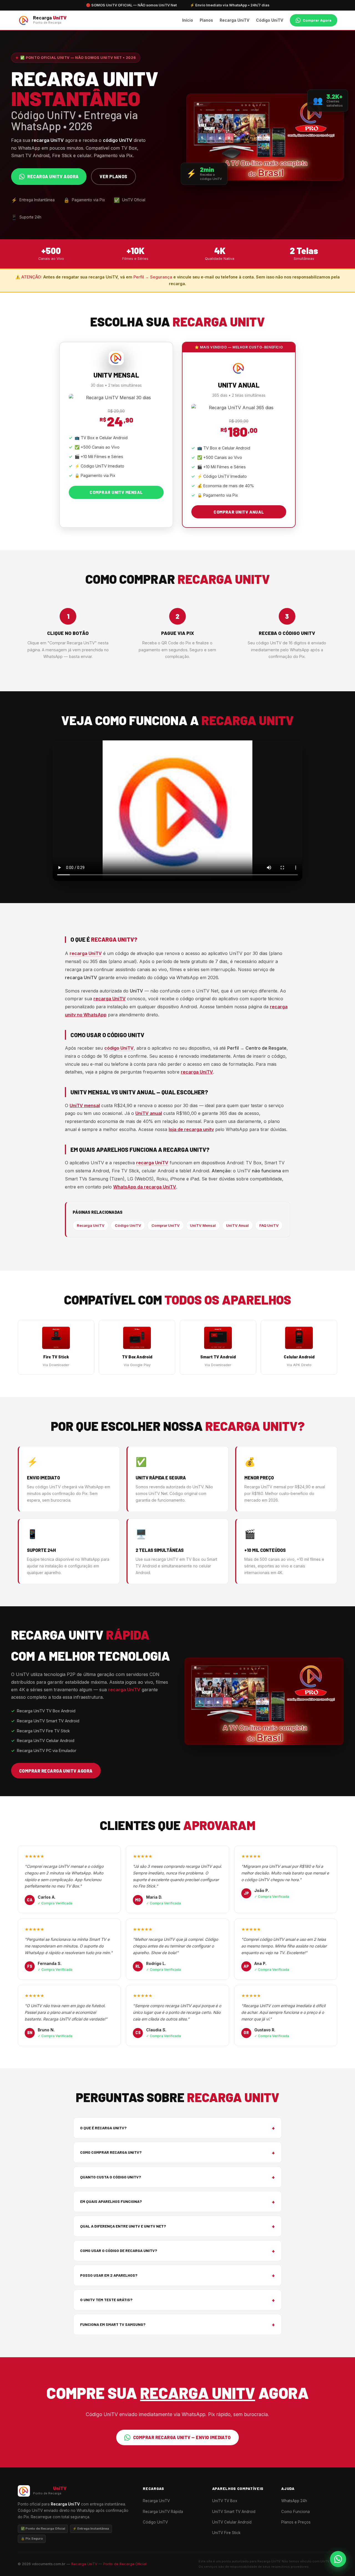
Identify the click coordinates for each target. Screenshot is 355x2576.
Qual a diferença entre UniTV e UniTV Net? (177, 2226)
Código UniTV (270, 20)
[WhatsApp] (338, 2559)
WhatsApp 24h (294, 2501)
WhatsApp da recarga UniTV (145, 1187)
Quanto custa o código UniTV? (177, 2177)
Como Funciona (296, 2512)
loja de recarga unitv (191, 1129)
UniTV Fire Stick (226, 2533)
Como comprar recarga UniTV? (177, 2152)
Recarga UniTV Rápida (163, 2512)
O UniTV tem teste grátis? (177, 2300)
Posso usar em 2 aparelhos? (177, 2275)
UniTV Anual (237, 1225)
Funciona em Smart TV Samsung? (177, 2324)
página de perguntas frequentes (132, 1072)
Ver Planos (113, 176)
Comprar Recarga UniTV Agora (56, 1771)
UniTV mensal (85, 1105)
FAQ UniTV (269, 1225)
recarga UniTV (86, 953)
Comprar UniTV (166, 1225)
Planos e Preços (296, 2522)
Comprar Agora (317, 20)
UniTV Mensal (203, 1225)
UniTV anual (149, 1113)
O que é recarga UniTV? (177, 2128)
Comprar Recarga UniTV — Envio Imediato (182, 2437)
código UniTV (119, 1048)
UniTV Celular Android (232, 2522)
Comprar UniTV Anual (239, 512)
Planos (206, 20)
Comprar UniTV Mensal (116, 492)
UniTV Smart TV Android (234, 2512)
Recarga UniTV (234, 20)
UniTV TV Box (225, 2501)
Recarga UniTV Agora (53, 176)
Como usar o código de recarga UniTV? (177, 2251)
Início (188, 20)
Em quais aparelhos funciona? (177, 2202)
